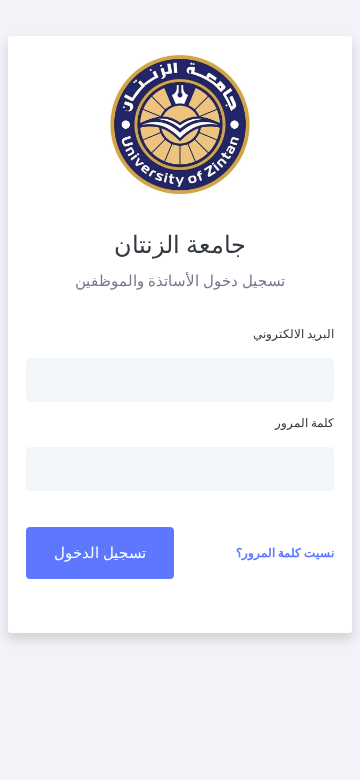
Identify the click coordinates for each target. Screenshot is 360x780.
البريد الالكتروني (293, 333)
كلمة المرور (304, 422)
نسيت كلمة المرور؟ (285, 552)
